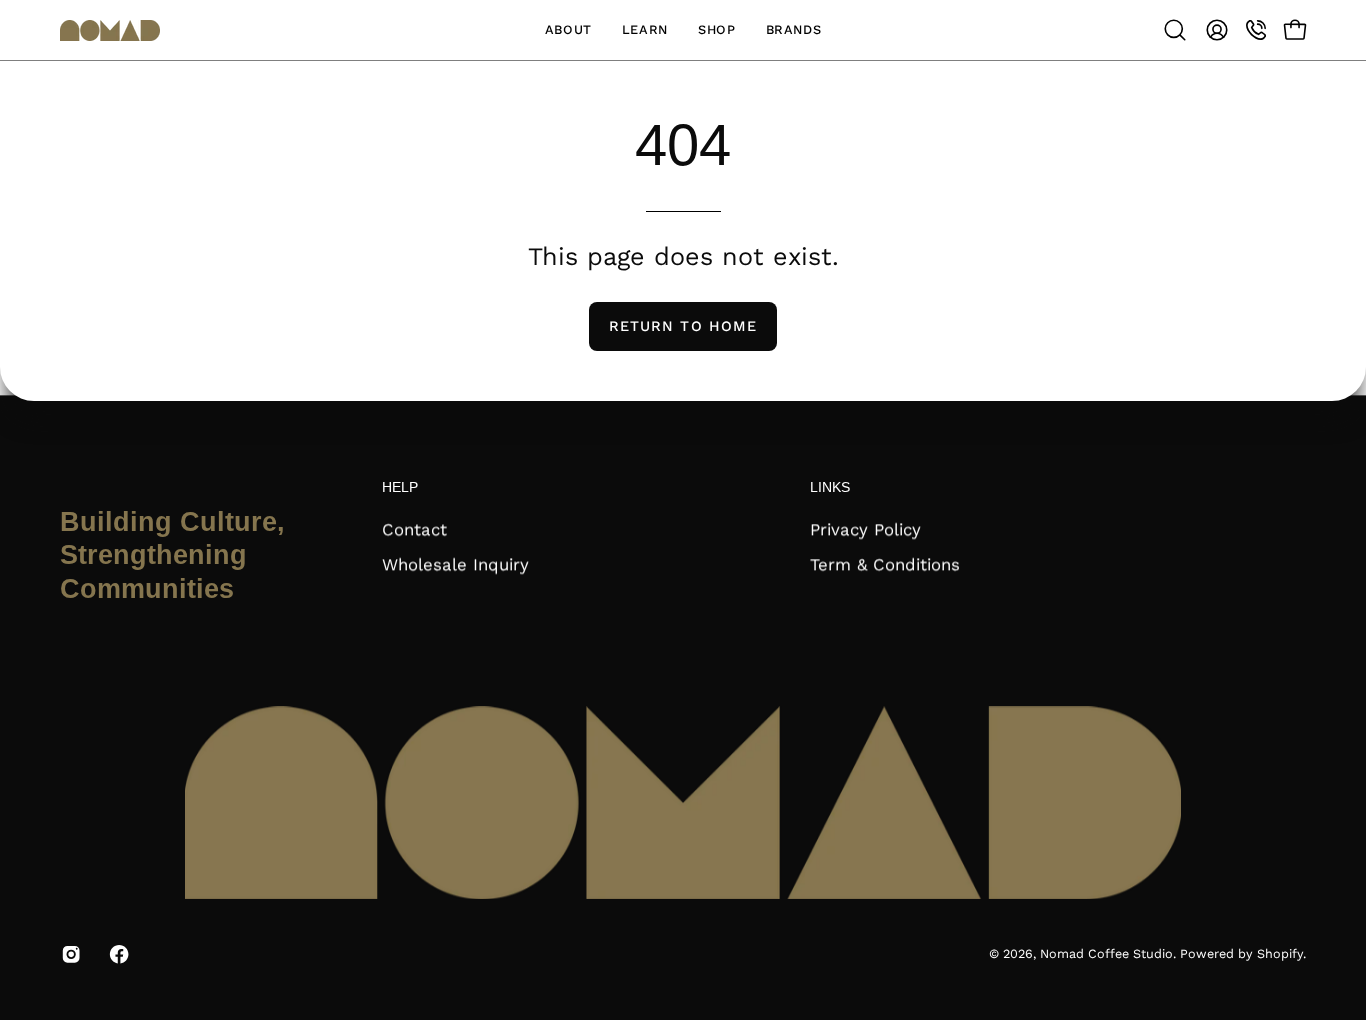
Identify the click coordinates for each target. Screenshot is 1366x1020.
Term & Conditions (885, 564)
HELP (400, 487)
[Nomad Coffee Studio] (110, 30)
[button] (568, 30)
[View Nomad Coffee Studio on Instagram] (71, 955)
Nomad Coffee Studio (1106, 954)
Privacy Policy (865, 530)
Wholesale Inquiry (455, 564)
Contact (414, 530)
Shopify (1280, 954)
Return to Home (683, 326)
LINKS (830, 487)
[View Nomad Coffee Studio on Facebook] (119, 955)
